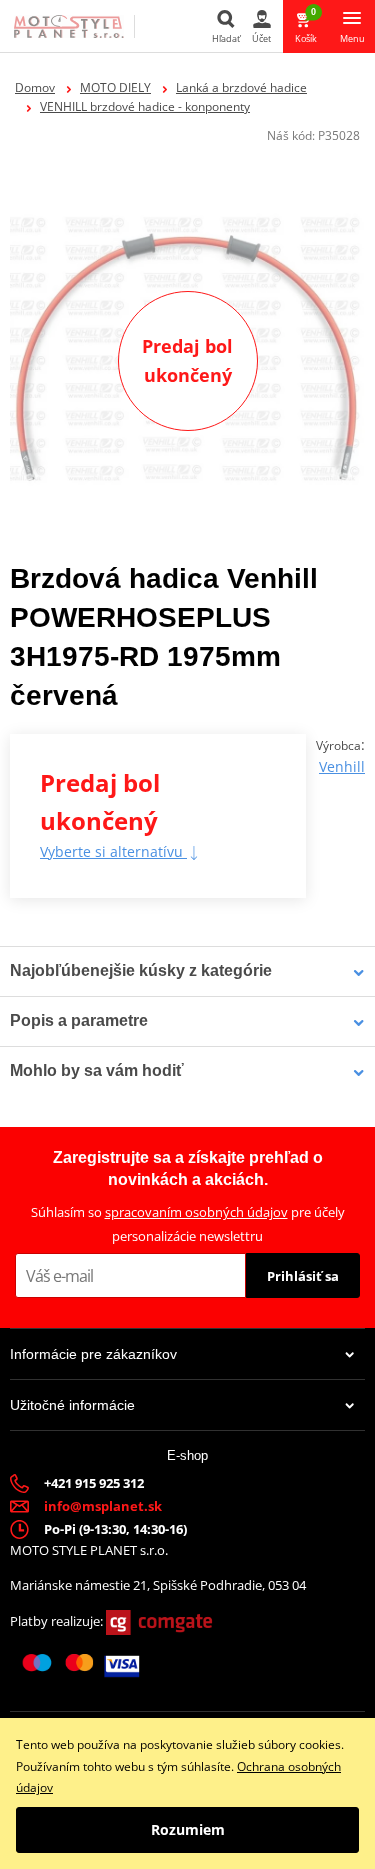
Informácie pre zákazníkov (93, 1354)
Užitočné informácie (72, 1405)
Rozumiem (188, 1829)
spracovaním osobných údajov (196, 1212)
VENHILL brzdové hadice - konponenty (145, 106)
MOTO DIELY (115, 87)
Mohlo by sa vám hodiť (97, 1070)
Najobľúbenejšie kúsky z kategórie (141, 970)
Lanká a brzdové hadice (241, 87)
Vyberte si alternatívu (113, 851)
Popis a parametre (79, 1020)
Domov (35, 87)
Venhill (342, 766)
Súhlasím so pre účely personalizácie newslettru (188, 1223)
